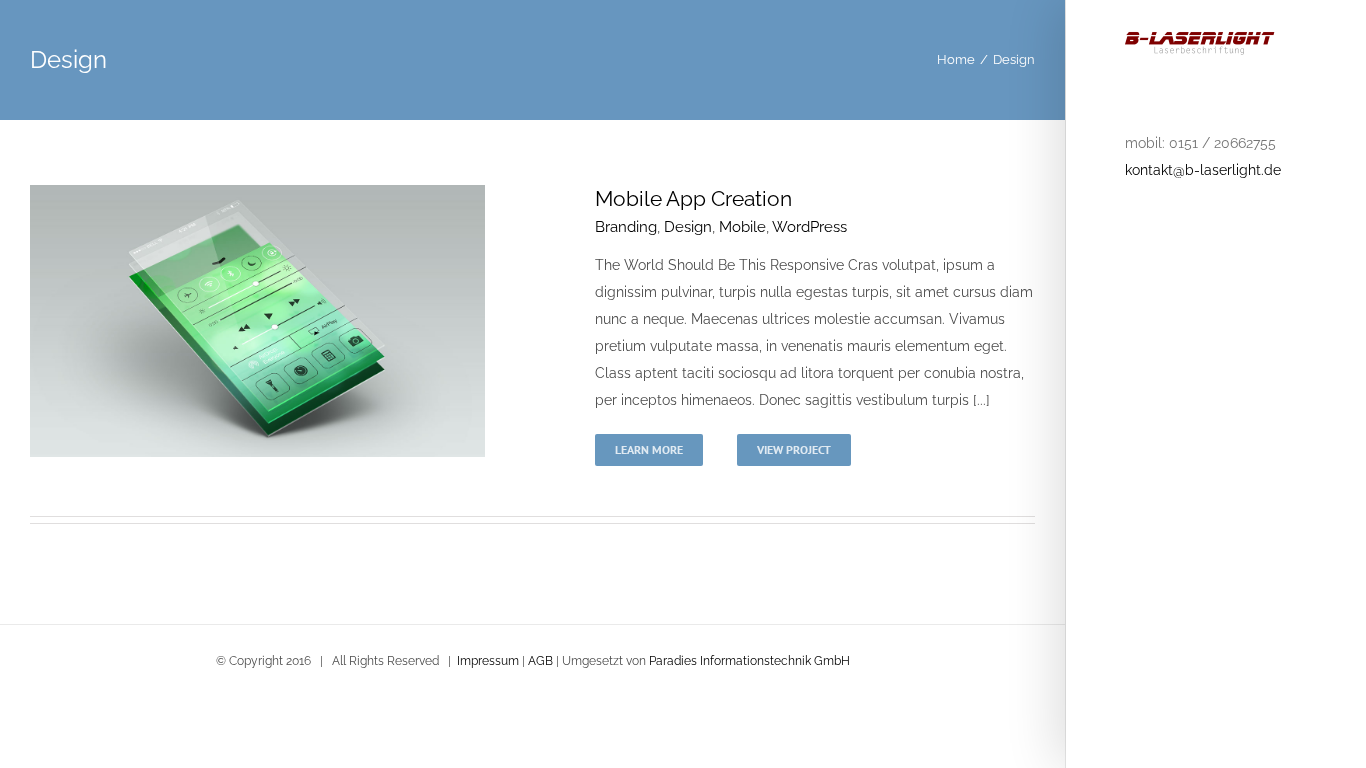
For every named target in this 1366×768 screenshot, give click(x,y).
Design (688, 227)
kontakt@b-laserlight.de (1203, 170)
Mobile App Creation (693, 198)
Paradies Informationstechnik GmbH (749, 661)
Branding (626, 227)
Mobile (742, 227)
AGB (540, 661)
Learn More (649, 449)
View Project (794, 449)
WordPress (809, 227)
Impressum (488, 661)
